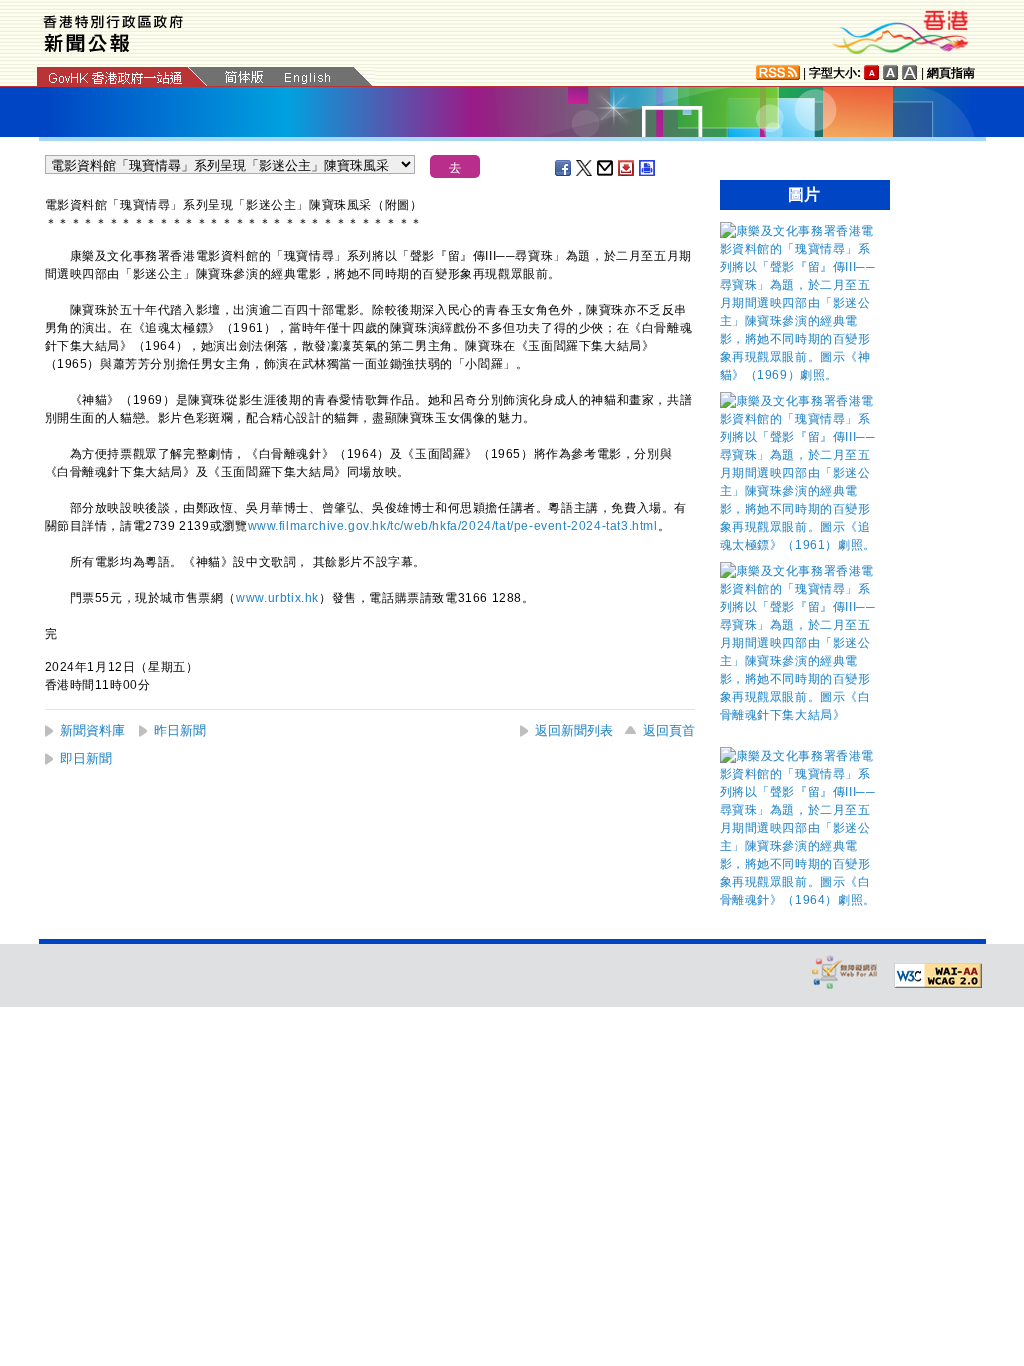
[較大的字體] (891, 72)
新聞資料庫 (92, 730)
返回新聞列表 (574, 730)
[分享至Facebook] (564, 168)
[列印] (648, 168)
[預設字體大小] (872, 72)
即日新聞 (86, 758)
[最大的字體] (910, 72)
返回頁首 (669, 730)
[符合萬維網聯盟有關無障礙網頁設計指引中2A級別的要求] (938, 976)
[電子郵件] (606, 168)
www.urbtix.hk (277, 598)
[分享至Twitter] (585, 168)
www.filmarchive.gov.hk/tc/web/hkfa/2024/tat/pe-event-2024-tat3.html (453, 526)
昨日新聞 (180, 730)
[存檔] (627, 168)
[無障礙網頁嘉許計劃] (845, 971)
